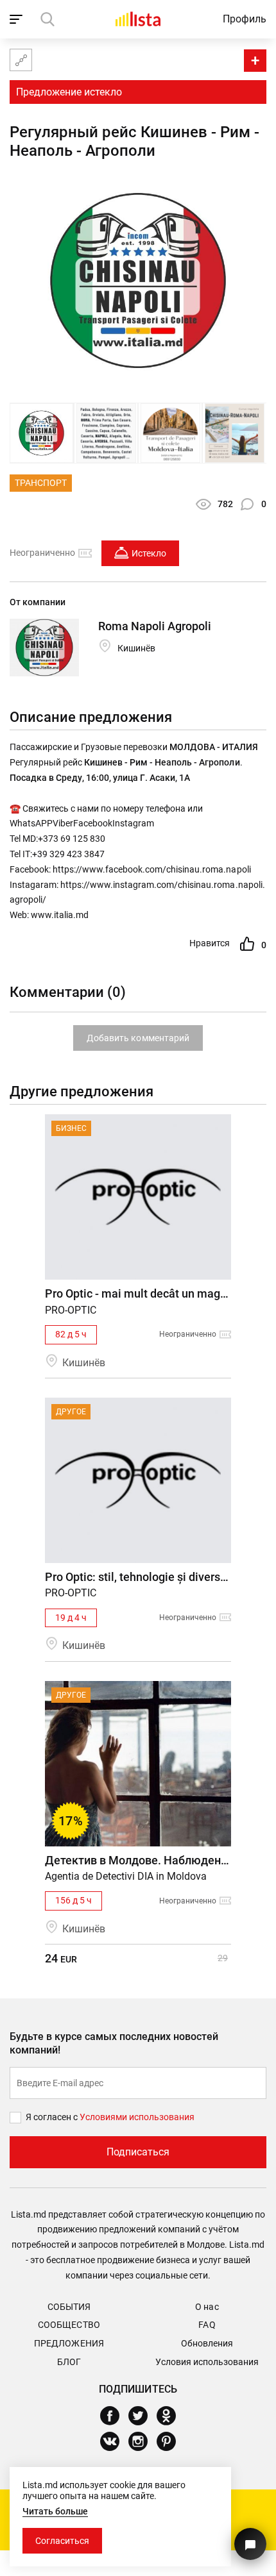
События (69, 2307)
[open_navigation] (18, 19)
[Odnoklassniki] (171, 2416)
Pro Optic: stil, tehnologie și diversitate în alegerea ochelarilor (138, 1577)
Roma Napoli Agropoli (155, 626)
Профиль (245, 19)
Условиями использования (137, 2117)
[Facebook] (115, 2416)
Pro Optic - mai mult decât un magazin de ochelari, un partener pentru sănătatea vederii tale (138, 1293)
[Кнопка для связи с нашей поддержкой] (250, 2544)
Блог (69, 2362)
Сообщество (69, 2325)
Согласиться (62, 2541)
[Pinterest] (171, 2441)
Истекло (149, 553)
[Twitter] (143, 2416)
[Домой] (138, 19)
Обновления (207, 2343)
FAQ (207, 2325)
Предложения (69, 2343)
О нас (207, 2307)
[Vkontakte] (115, 2441)
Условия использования (207, 2362)
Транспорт (41, 483)
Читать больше (55, 2511)
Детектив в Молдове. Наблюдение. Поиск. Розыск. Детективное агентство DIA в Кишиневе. (138, 1860)
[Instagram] (143, 2441)
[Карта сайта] (21, 60)
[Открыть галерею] (41, 433)
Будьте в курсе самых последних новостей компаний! (114, 2043)
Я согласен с (53, 2117)
